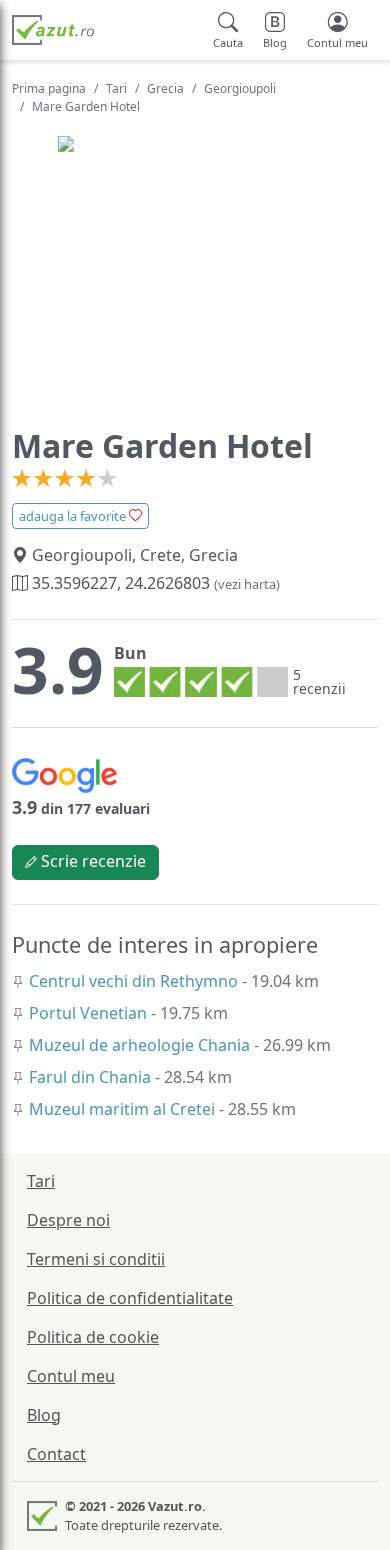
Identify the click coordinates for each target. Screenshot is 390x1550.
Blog (44, 1415)
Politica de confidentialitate (130, 1298)
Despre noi (68, 1220)
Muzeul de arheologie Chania (141, 1045)
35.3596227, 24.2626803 (154, 583)
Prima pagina (49, 88)
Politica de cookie (93, 1337)
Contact (56, 1454)
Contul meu (71, 1376)
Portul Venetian (90, 1013)
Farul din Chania (92, 1077)
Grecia (165, 88)
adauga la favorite (74, 516)
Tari (116, 88)
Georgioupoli (240, 88)
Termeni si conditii (96, 1259)
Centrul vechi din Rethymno (135, 981)
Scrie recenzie (91, 861)
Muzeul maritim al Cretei (124, 1109)
